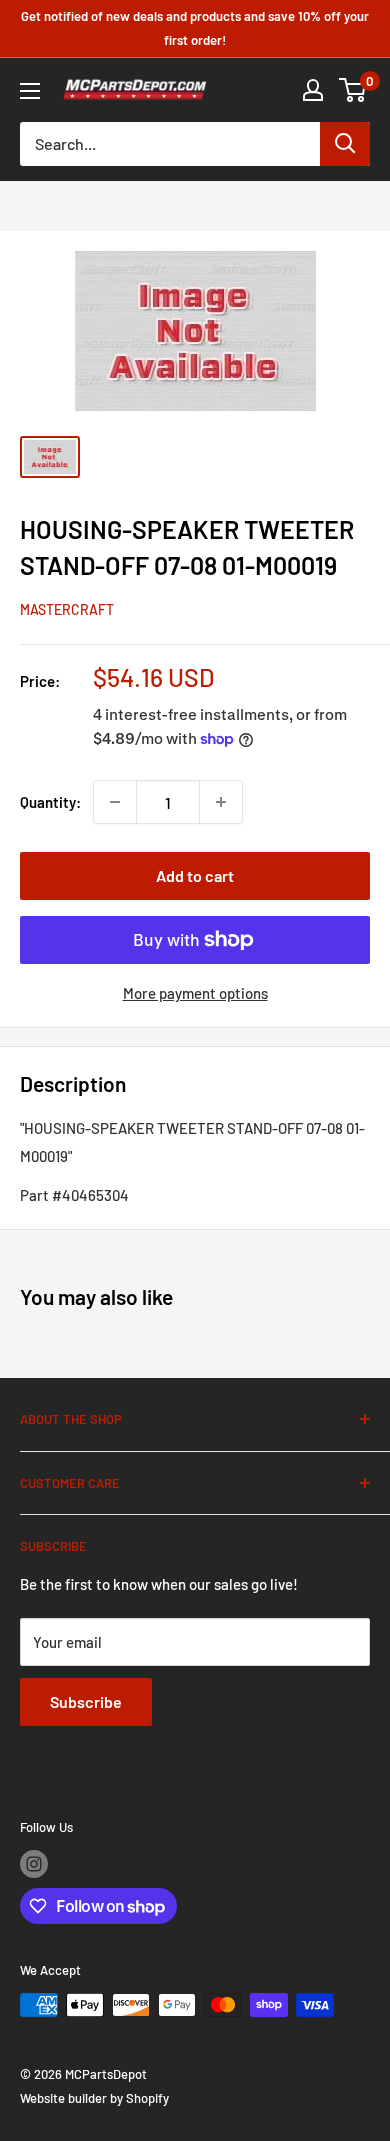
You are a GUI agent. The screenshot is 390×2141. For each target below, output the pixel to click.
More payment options (195, 993)
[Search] (345, 144)
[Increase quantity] (221, 802)
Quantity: (50, 802)
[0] (353, 90)
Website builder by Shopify (94, 2098)
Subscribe (86, 1701)
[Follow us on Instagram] (34, 1864)
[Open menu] (30, 91)
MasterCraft (67, 609)
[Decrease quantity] (115, 802)
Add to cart (195, 875)
